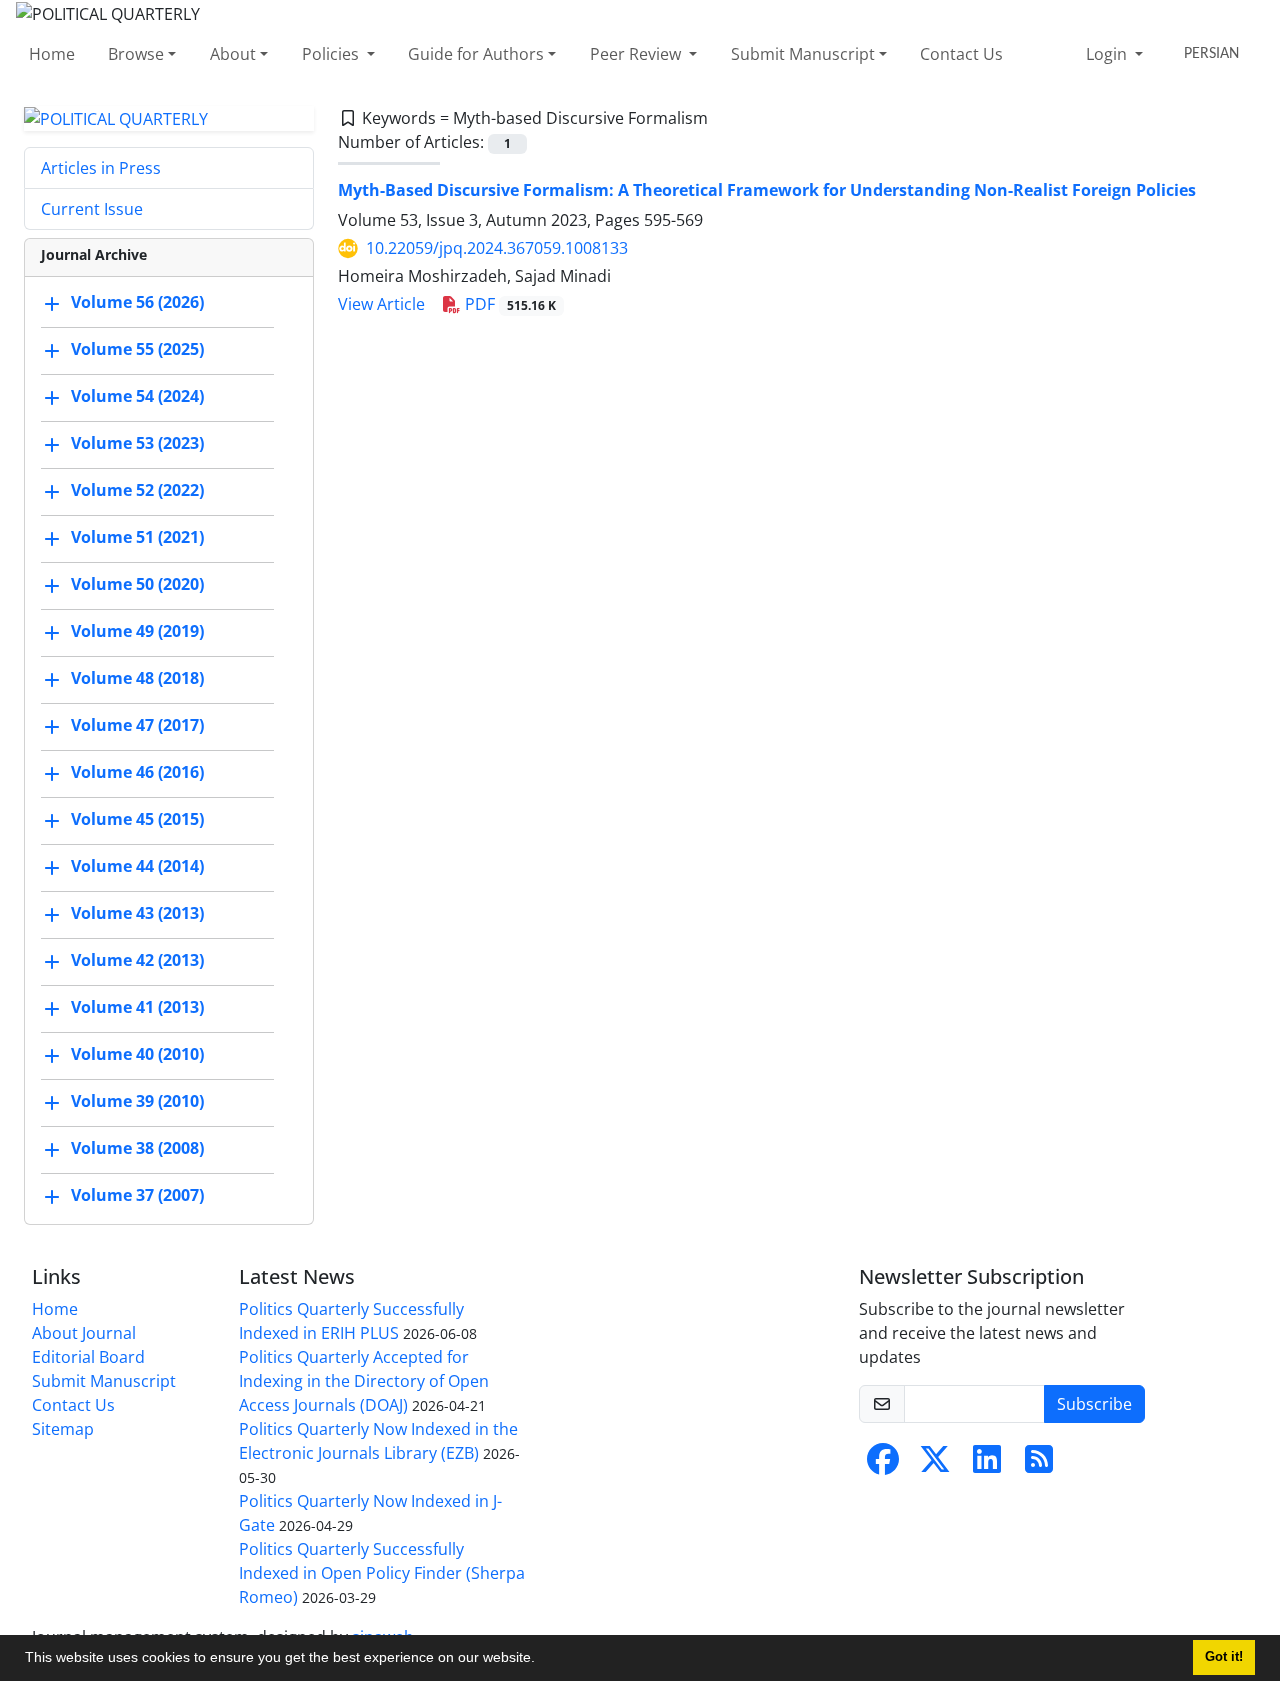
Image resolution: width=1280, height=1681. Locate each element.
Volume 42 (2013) (137, 961)
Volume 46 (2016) (137, 773)
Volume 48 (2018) (137, 679)
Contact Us (961, 54)
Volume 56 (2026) (137, 303)
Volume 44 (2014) (137, 867)
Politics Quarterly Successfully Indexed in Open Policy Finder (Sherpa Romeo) (382, 1573)
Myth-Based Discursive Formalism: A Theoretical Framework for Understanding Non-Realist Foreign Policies (767, 190)
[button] (542, 1660)
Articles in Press (101, 168)
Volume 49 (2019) (137, 632)
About (233, 54)
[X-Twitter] (935, 1465)
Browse (136, 54)
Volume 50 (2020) (137, 585)
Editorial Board (88, 1357)
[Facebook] (883, 1465)
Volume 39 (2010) (137, 1102)
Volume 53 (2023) (137, 444)
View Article (381, 304)
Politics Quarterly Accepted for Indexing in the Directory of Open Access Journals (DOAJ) (364, 1381)
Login (1108, 54)
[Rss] (1039, 1465)
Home (52, 54)
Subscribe (1094, 1404)
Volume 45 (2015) (137, 820)
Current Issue (92, 209)
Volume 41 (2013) (137, 1008)
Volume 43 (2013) (137, 914)
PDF (508, 304)
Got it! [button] (1224, 1657)
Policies (332, 54)
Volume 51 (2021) (137, 538)
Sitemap (63, 1429)
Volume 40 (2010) (137, 1055)
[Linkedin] (987, 1465)
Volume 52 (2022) (137, 491)
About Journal (84, 1333)
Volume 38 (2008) (137, 1149)
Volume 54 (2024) (137, 397)
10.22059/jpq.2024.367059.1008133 (497, 248)
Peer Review (637, 54)
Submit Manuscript (803, 54)
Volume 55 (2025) (137, 350)
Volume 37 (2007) (137, 1196)
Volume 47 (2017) (137, 726)
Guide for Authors (476, 54)
